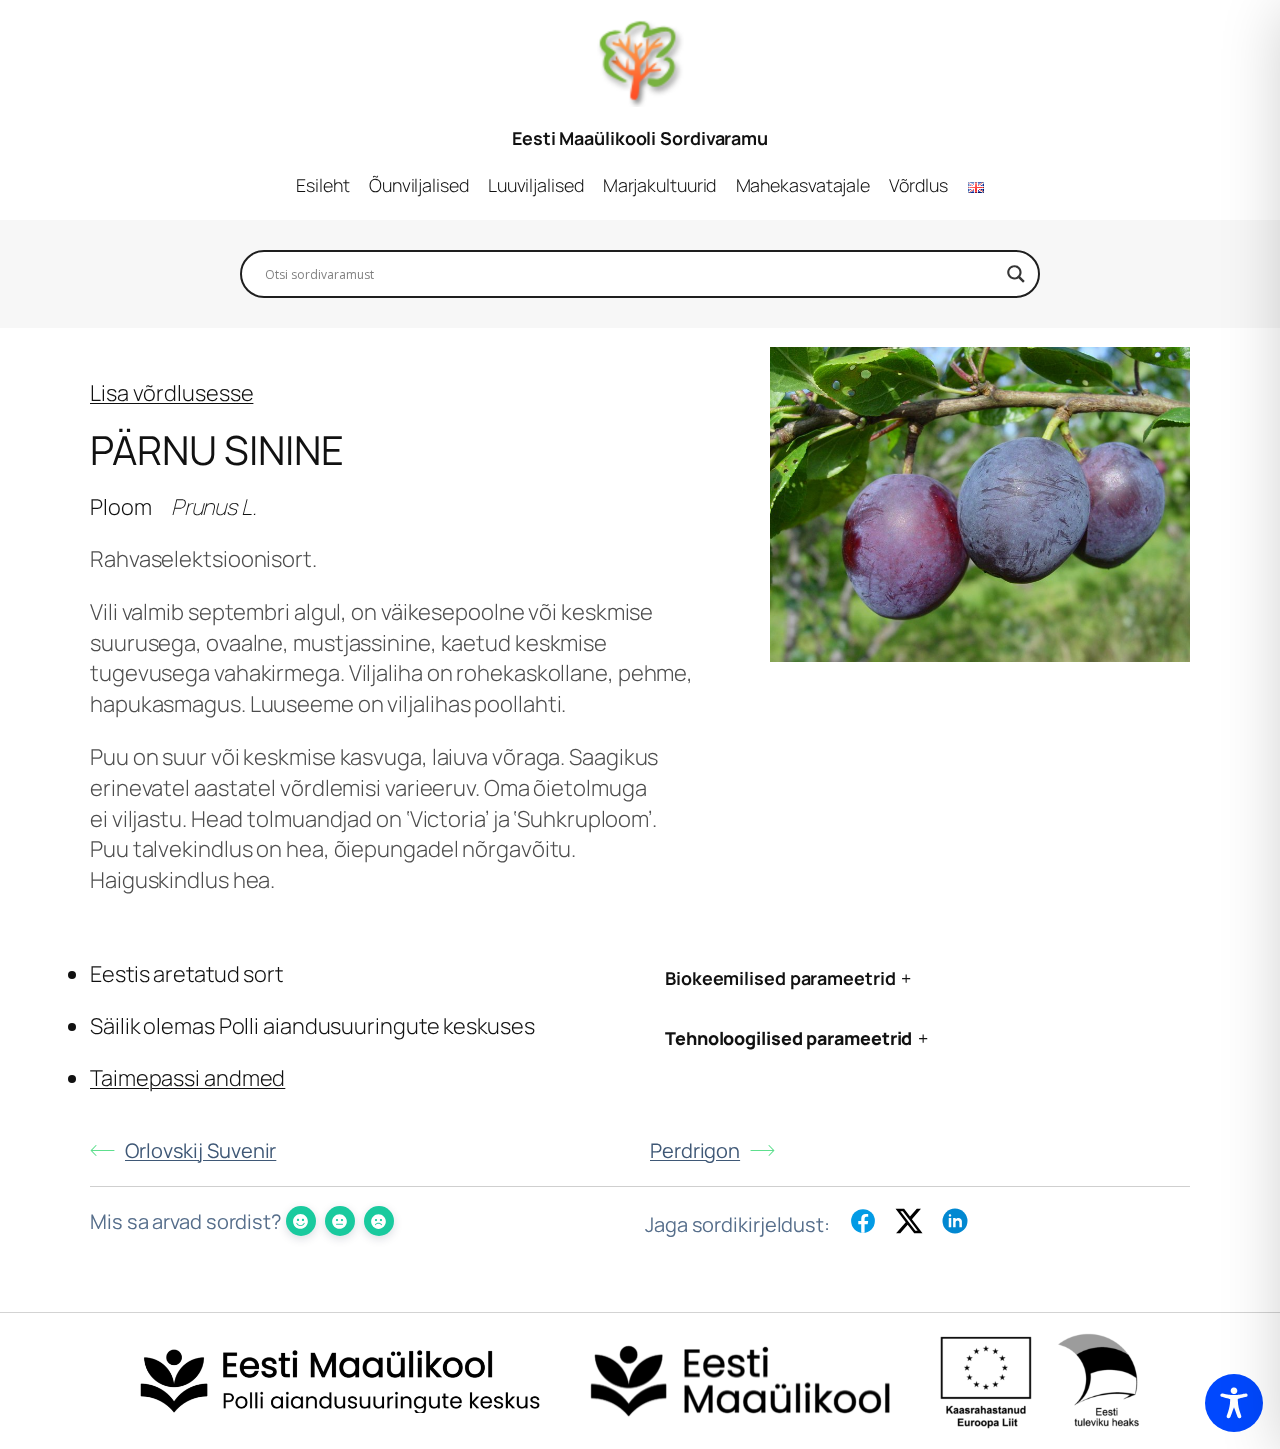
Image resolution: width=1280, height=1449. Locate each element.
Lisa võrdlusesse (171, 393)
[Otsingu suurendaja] (1016, 274)
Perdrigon (695, 1150)
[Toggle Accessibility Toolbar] (1234, 1403)
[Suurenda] (1164, 373)
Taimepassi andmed (187, 1078)
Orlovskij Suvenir (200, 1150)
